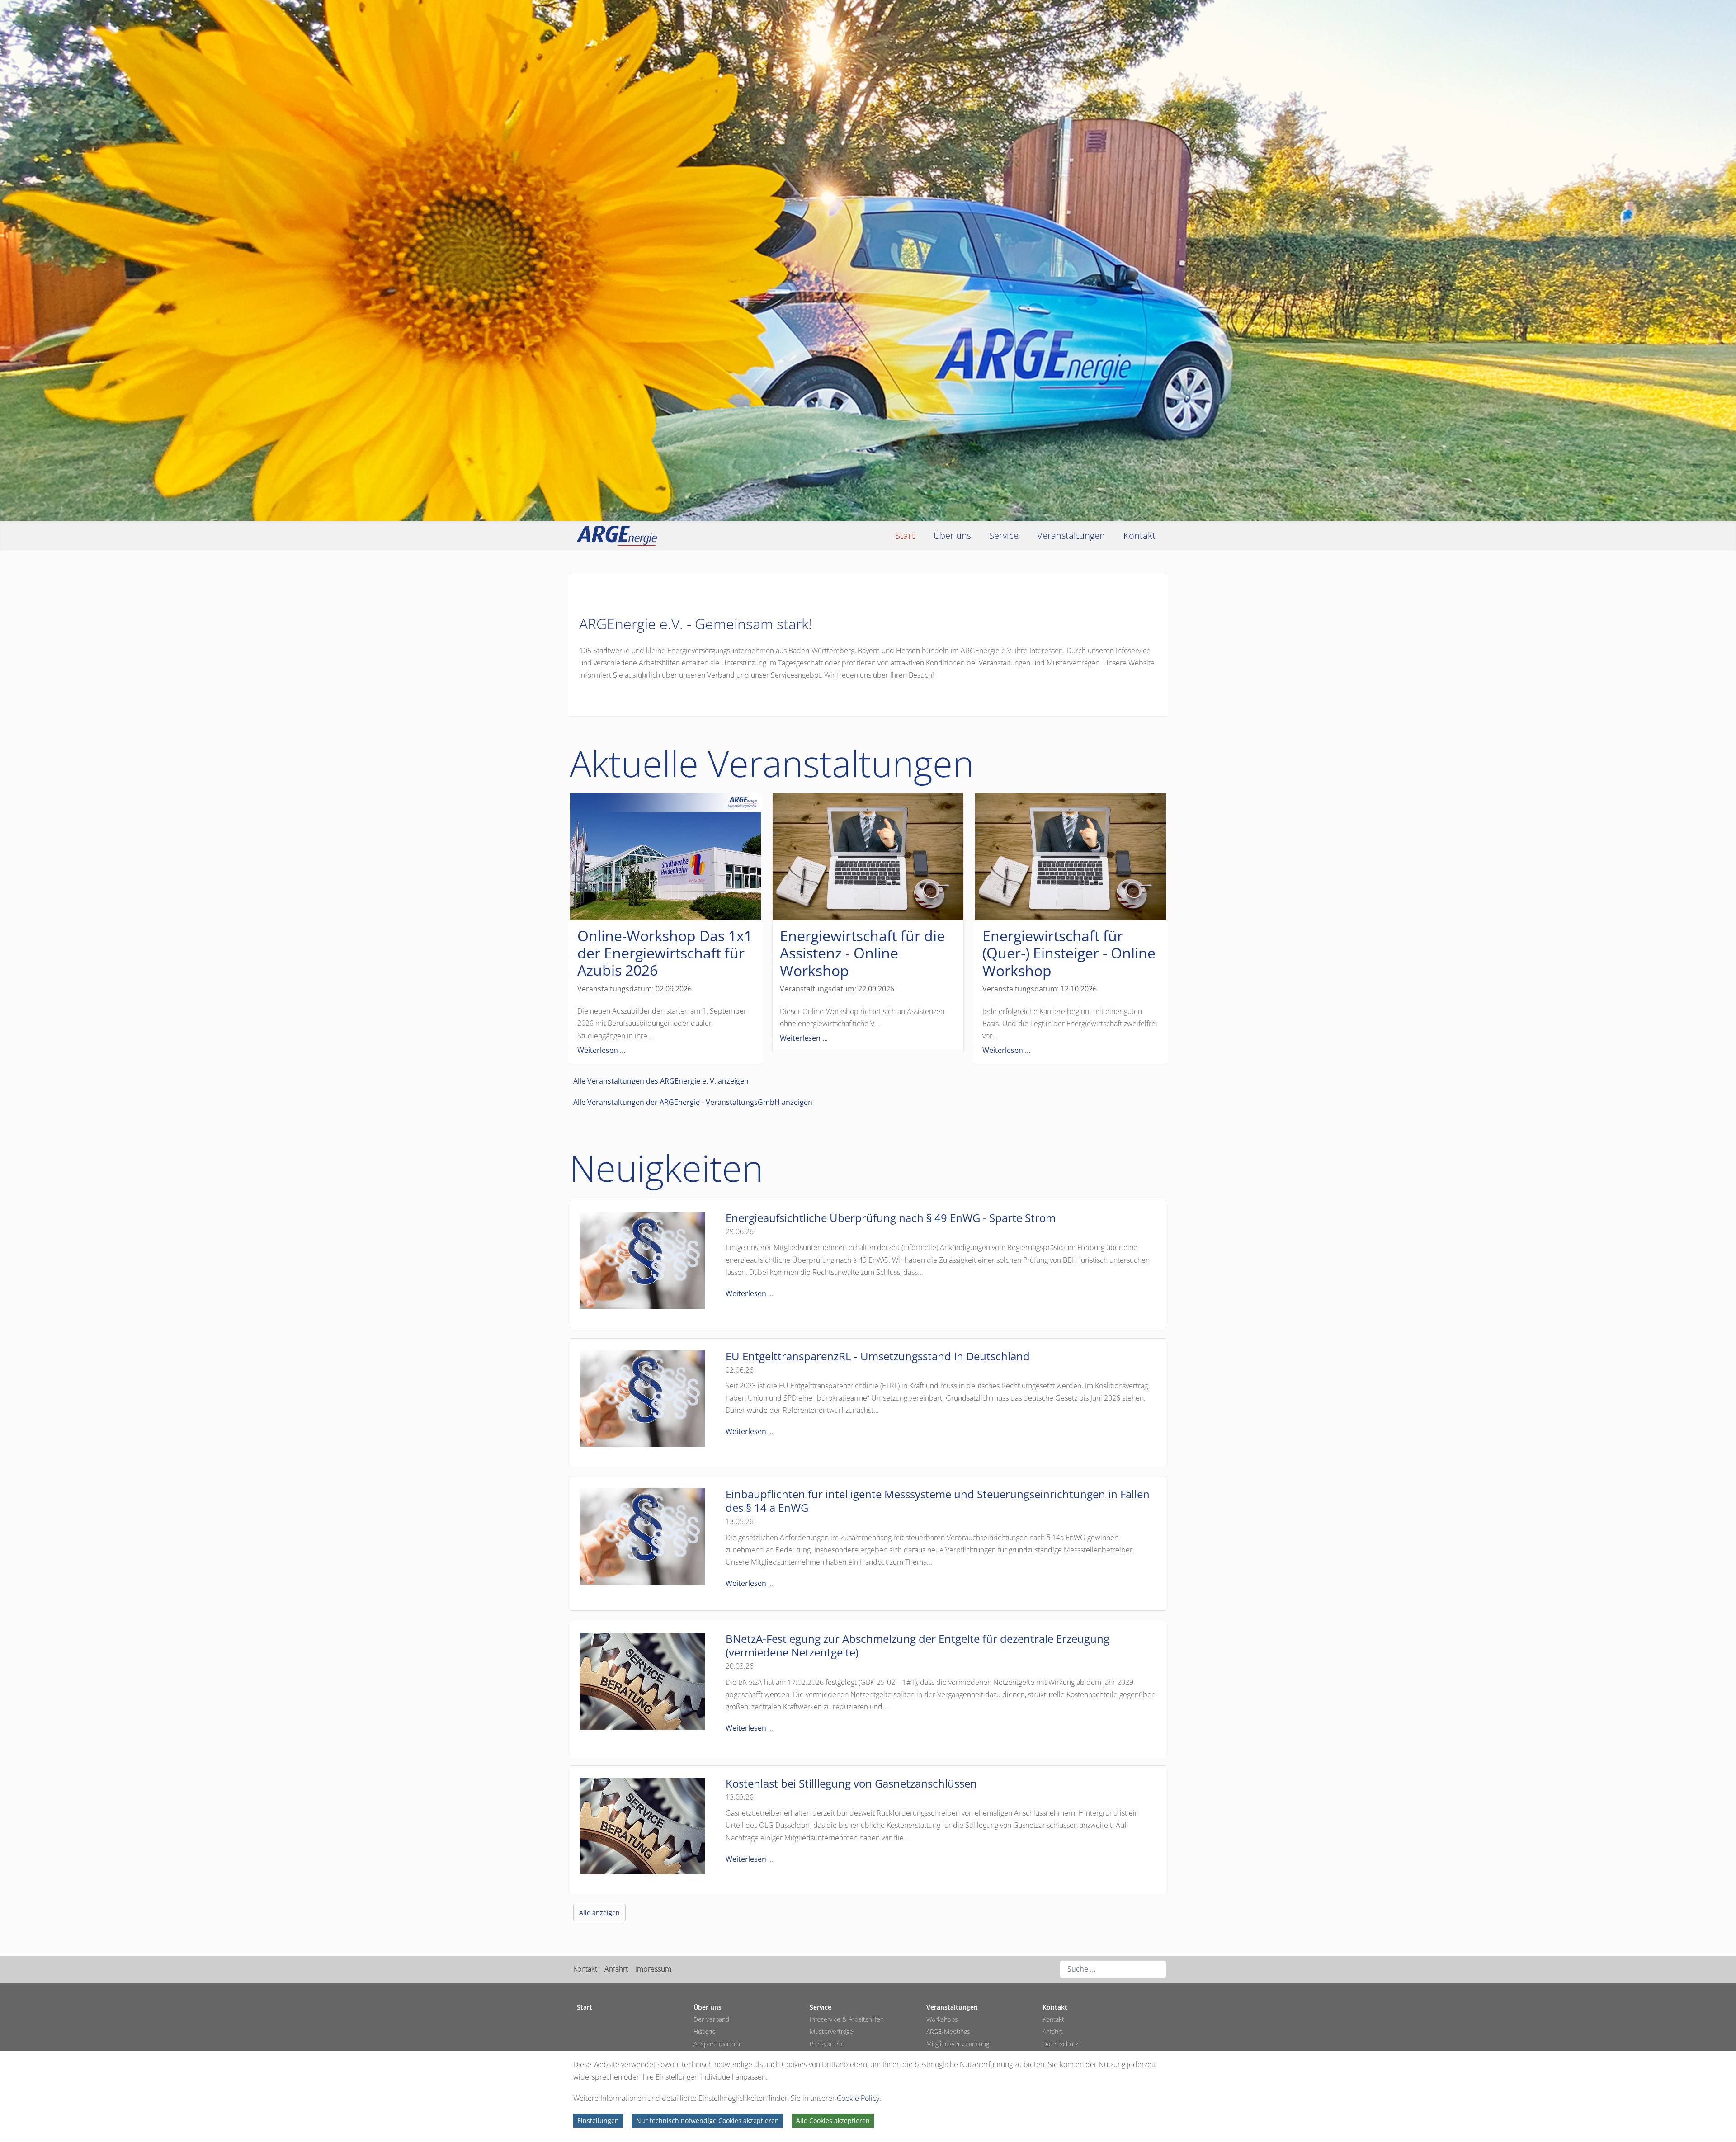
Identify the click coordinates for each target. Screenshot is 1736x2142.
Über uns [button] (952, 535)
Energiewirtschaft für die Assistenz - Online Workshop (862, 953)
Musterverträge (831, 2031)
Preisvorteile (827, 2044)
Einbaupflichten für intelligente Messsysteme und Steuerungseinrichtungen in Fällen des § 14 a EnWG (938, 1501)
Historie (705, 2031)
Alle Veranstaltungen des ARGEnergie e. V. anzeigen (661, 1081)
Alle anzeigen (599, 1913)
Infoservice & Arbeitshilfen (847, 2019)
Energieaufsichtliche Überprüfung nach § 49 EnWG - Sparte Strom (891, 1218)
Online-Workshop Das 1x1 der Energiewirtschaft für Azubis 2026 (665, 953)
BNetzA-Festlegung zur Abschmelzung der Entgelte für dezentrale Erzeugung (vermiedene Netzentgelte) (918, 1645)
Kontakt (585, 1969)
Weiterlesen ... (601, 1050)
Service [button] (1004, 535)
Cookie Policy (858, 2098)
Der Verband (711, 2019)
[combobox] (1113, 1969)
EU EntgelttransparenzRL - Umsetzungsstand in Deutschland (878, 1356)
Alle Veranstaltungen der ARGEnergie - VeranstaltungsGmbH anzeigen (693, 1102)
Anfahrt (616, 1969)
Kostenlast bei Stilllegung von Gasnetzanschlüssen (851, 1783)
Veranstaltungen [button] (1071, 535)
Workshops (942, 2019)
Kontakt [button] (1139, 535)
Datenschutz (1060, 2044)
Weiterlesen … (750, 1293)
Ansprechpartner (717, 2044)
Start (905, 535)
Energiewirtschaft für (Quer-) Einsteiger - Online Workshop (1069, 953)
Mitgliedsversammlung (958, 2044)
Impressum (653, 1969)
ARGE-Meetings (948, 2031)
